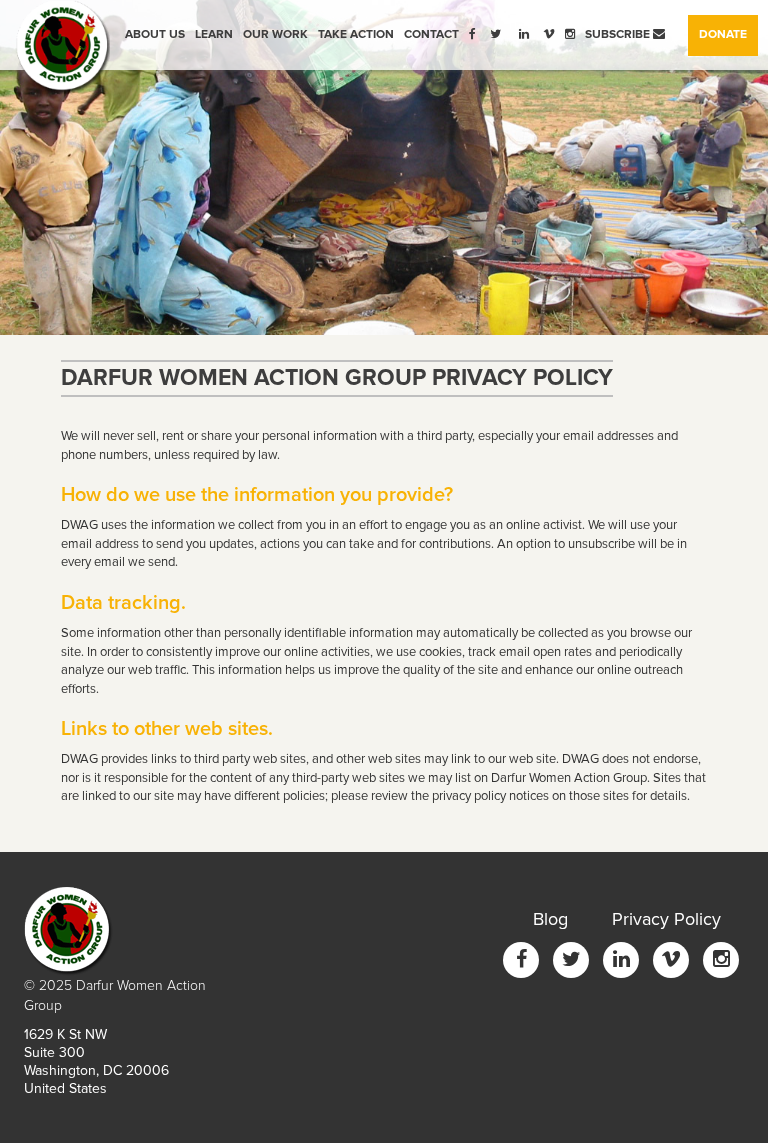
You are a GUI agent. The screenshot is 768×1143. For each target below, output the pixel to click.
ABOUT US (155, 34)
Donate (728, 34)
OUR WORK (275, 34)
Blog (550, 919)
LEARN (214, 34)
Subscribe (619, 34)
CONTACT (431, 34)
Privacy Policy (666, 919)
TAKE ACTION (356, 34)
